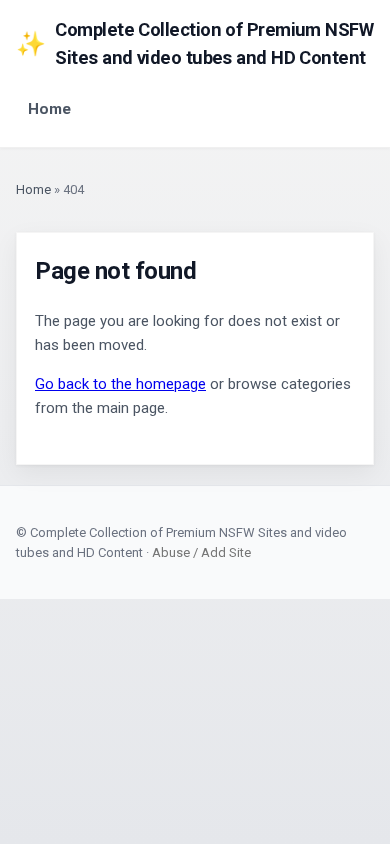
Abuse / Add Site (201, 552)
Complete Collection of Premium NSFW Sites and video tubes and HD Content (194, 43)
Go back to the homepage (120, 384)
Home (49, 109)
